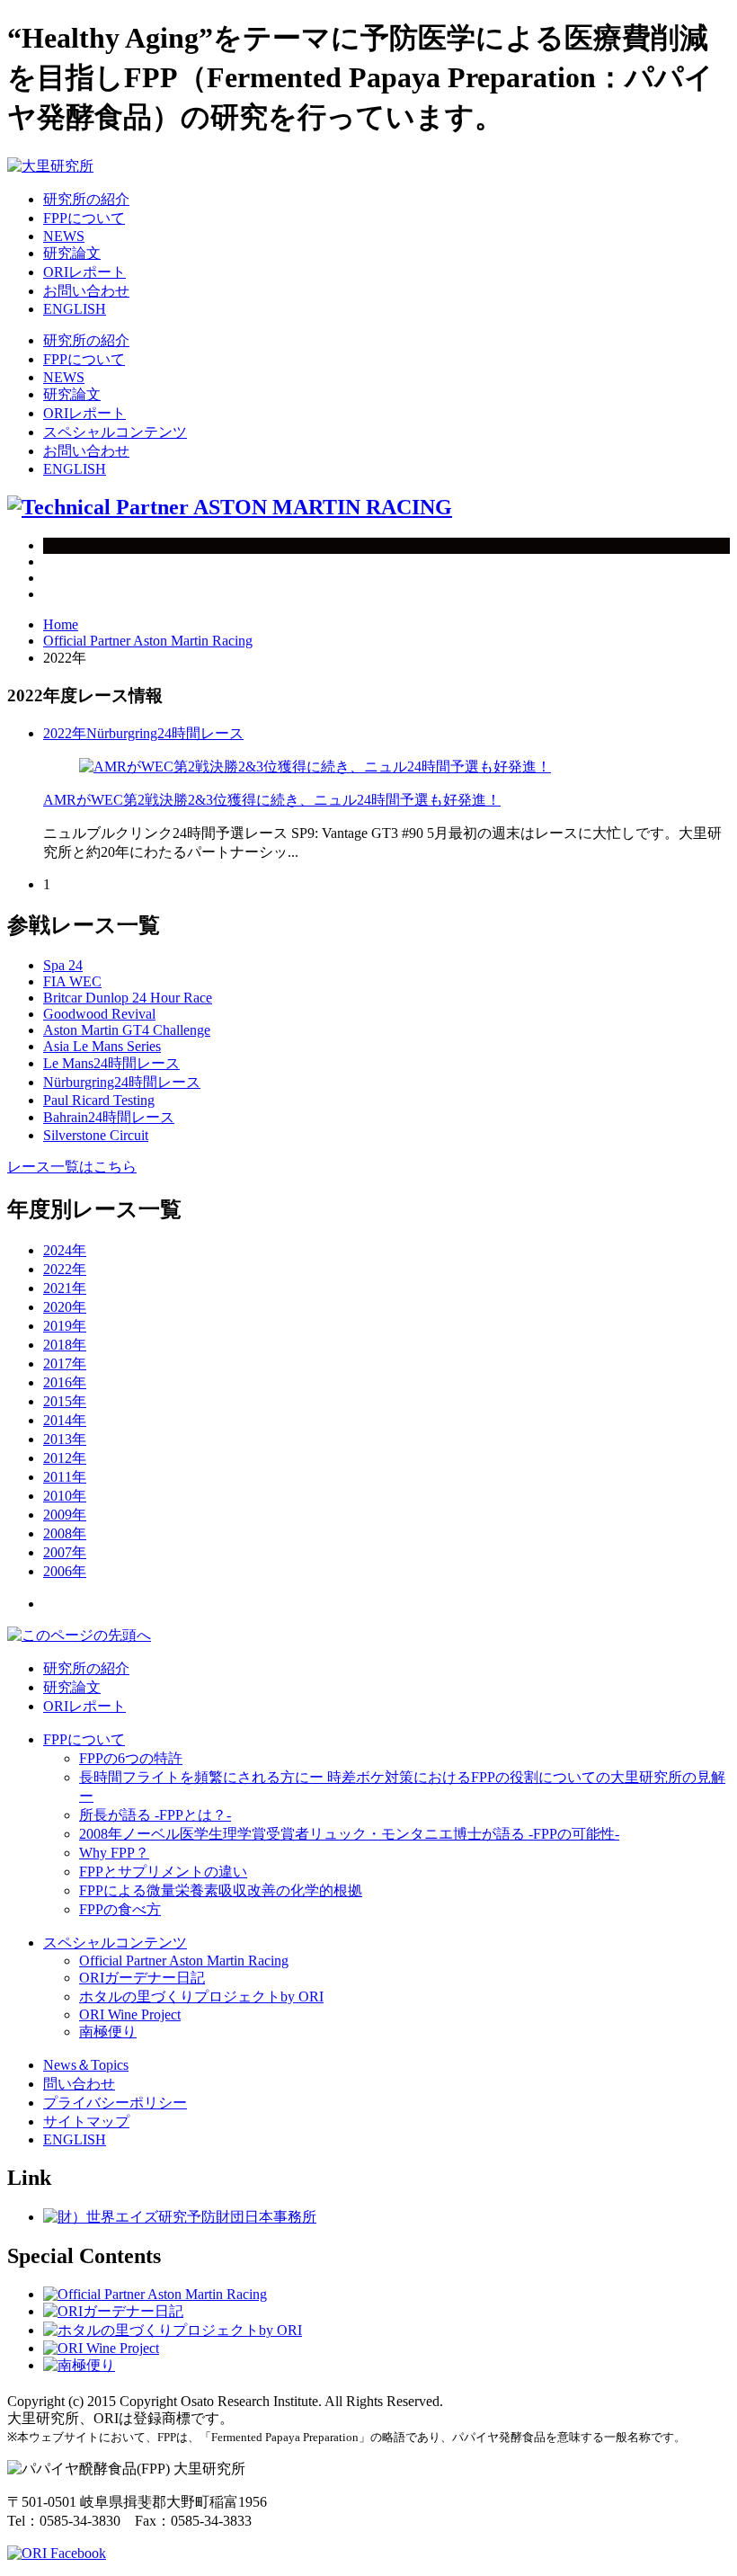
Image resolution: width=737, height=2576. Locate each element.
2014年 (65, 1420)
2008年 (65, 1533)
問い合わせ (79, 2084)
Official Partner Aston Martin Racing (148, 641)
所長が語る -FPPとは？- (155, 1815)
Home (61, 624)
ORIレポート (84, 272)
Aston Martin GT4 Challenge (127, 1030)
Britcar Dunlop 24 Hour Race (128, 998)
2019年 (65, 1326)
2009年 (65, 1515)
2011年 (65, 1477)
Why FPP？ (114, 1853)
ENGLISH (75, 309)
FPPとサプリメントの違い (163, 1872)
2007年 (65, 1552)
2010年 (65, 1496)
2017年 (65, 1364)
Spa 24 (63, 965)
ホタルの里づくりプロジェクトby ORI (201, 1997)
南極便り (108, 2032)
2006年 (65, 1571)
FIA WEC (72, 981)
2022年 (65, 733)
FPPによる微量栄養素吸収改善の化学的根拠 (221, 1890)
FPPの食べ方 (120, 1909)
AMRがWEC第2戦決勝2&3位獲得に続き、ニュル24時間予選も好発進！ (272, 800)
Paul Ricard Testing (99, 1100)
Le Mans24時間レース (111, 1063)
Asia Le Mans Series (102, 1046)
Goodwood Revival (99, 1014)
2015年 (65, 1401)
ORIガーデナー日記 (142, 1978)
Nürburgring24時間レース (165, 733)
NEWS (64, 236)
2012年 (65, 1458)
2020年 (65, 1307)
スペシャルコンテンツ (115, 432)
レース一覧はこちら (72, 1167)
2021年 (65, 1288)
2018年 (65, 1345)
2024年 (65, 1250)
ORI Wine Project (130, 2014)
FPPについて (84, 218)
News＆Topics (86, 2065)
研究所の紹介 (86, 199)
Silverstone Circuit (96, 1135)
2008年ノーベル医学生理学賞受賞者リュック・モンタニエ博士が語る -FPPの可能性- (349, 1834)
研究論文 (72, 253)
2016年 (65, 1382)
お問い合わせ (86, 291)
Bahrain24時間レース (109, 1117)
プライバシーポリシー (115, 2103)
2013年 (65, 1439)
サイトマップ (86, 2121)
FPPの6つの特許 (131, 1758)
